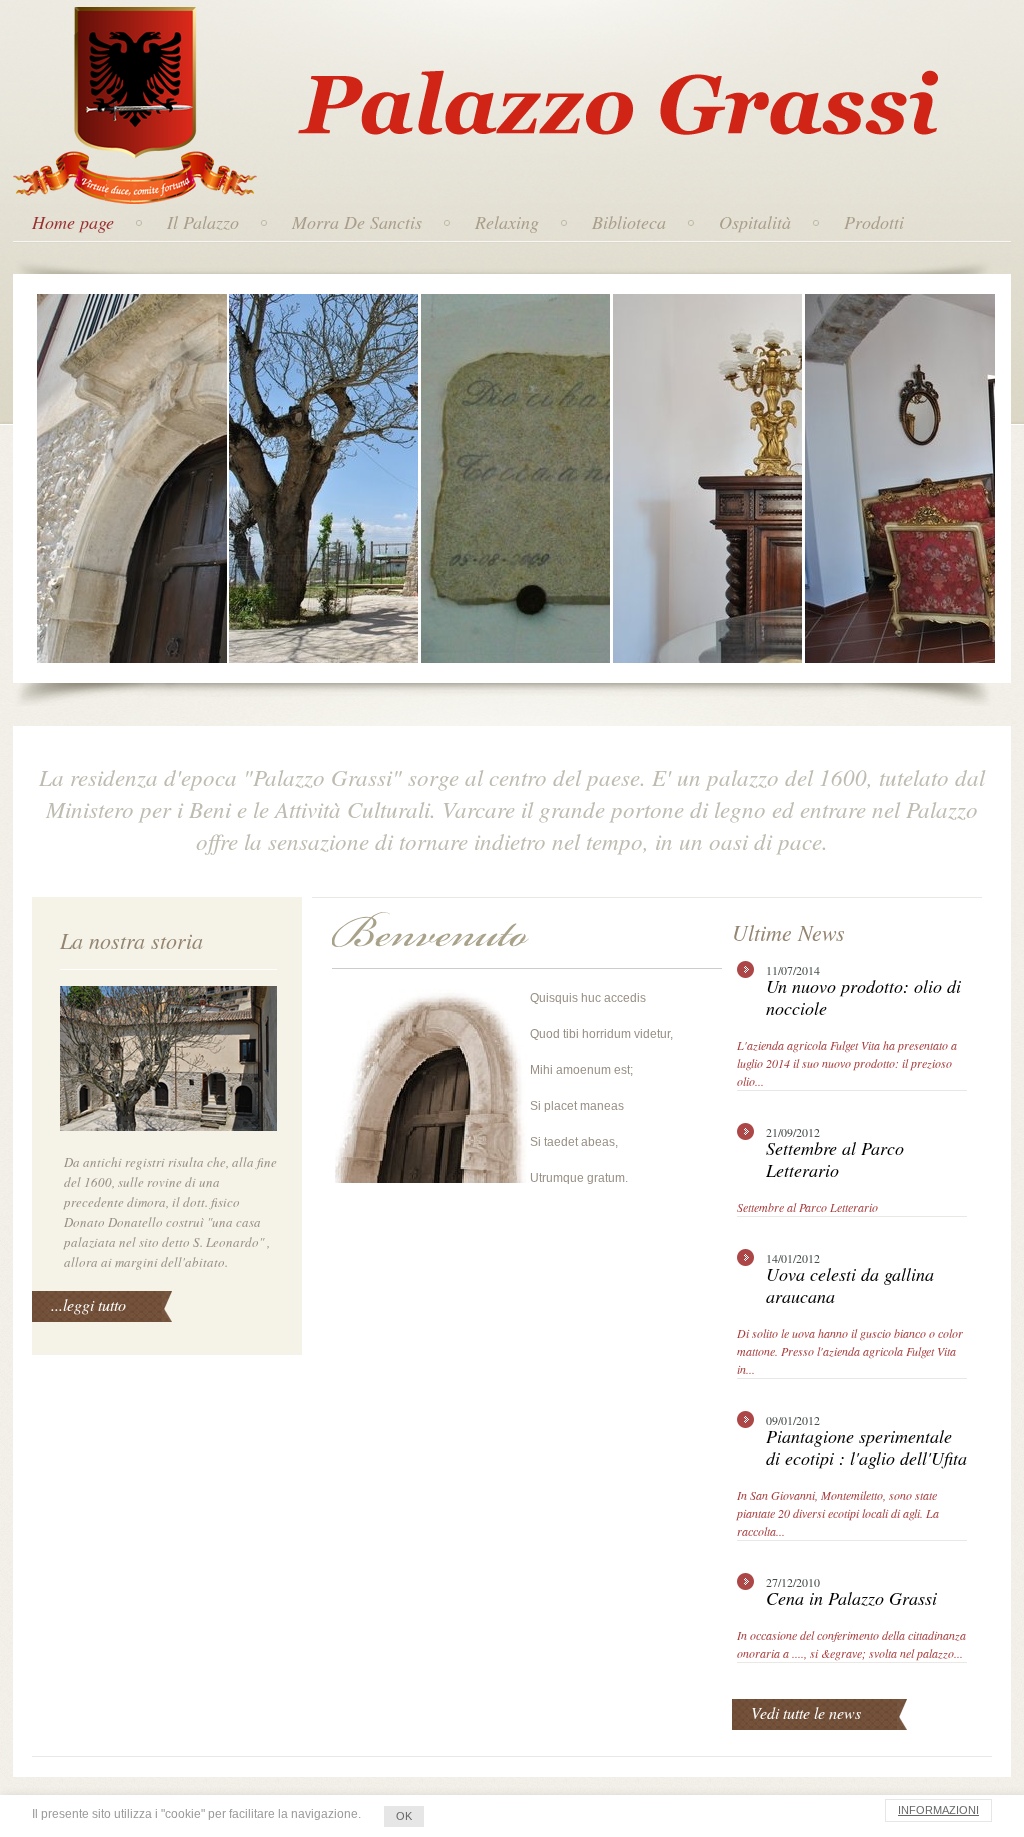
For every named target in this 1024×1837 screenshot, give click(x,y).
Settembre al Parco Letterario (807, 1207)
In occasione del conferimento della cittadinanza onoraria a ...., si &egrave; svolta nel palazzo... (851, 1644)
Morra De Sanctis (357, 222)
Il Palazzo (203, 222)
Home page (73, 222)
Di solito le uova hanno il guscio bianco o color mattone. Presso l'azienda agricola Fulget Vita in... (850, 1351)
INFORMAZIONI (938, 1810)
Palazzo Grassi (519, 60)
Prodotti (874, 222)
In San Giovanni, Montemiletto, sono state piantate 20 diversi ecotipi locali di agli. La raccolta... (838, 1513)
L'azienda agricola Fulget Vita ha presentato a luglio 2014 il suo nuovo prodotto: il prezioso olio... (847, 1063)
